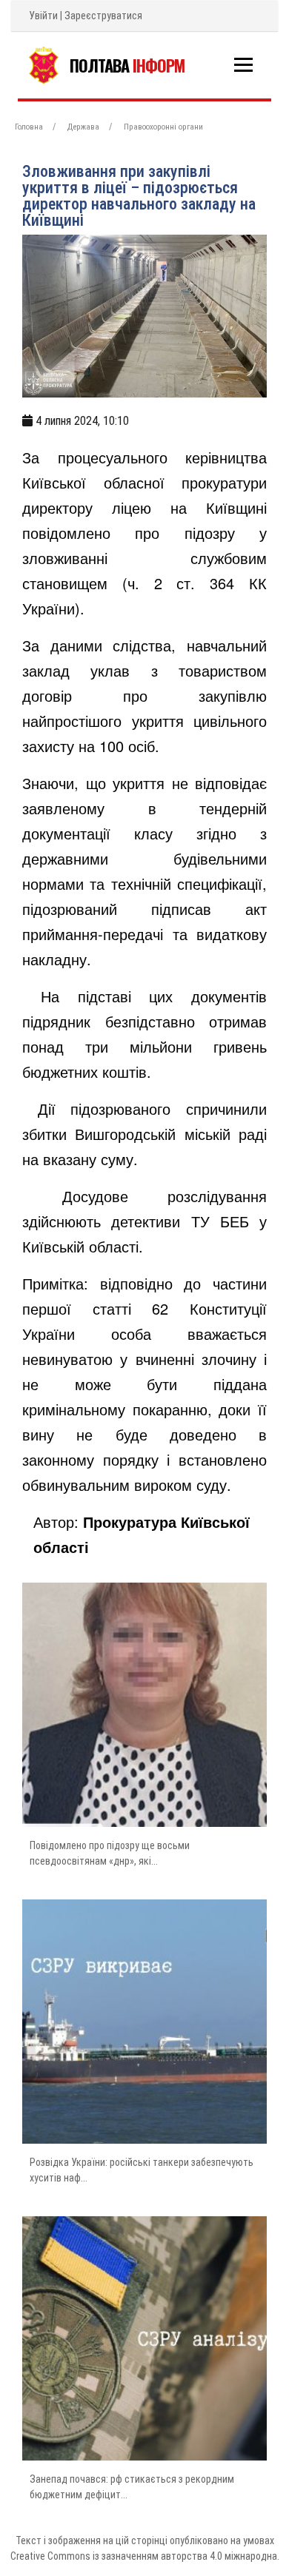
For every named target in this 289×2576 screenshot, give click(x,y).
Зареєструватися (103, 16)
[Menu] (243, 65)
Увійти (43, 16)
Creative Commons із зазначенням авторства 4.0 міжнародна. (145, 2556)
